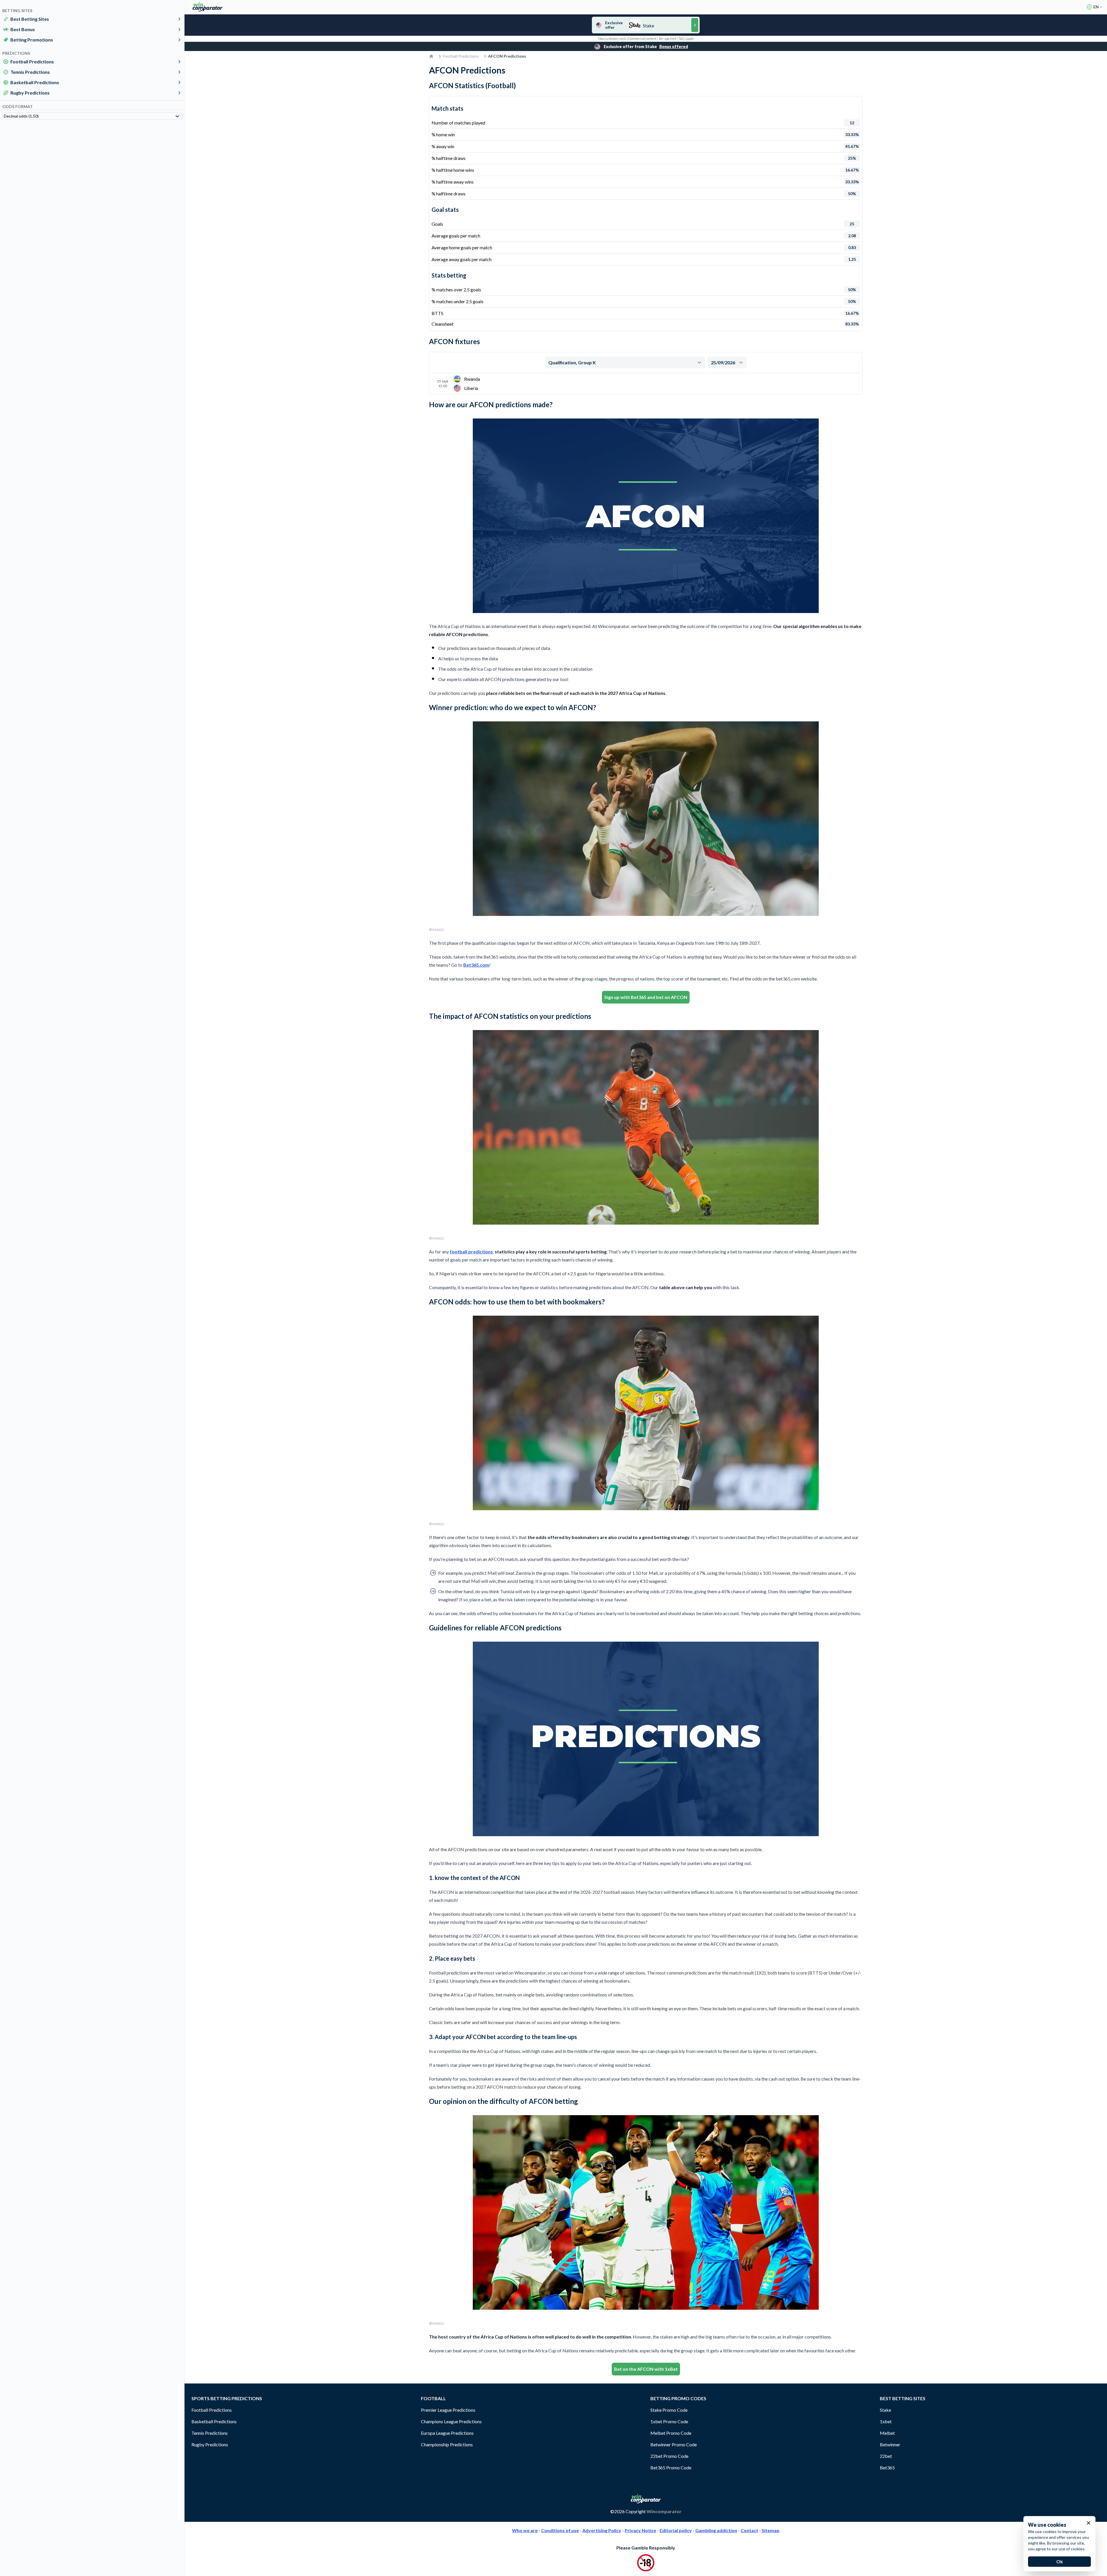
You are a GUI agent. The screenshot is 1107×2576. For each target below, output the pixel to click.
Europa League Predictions (447, 2433)
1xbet (886, 2421)
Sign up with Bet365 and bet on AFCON (646, 997)
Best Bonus (23, 29)
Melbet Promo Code (671, 2433)
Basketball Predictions (35, 82)
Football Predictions (32, 62)
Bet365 (887, 2467)
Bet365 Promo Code (671, 2467)
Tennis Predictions (30, 72)
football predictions (471, 1252)
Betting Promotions (32, 40)
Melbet (887, 2433)
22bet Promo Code (669, 2456)
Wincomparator (664, 2511)
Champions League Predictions (451, 2421)
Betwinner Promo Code (674, 2444)
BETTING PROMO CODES (678, 2398)
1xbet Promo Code (669, 2421)
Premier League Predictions (448, 2410)
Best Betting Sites (30, 19)
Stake (885, 2410)
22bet (886, 2456)
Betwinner (890, 2444)
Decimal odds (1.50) (21, 116)
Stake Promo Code (669, 2410)
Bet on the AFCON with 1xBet (646, 2369)
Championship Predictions (447, 2444)
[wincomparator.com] (208, 7)
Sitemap (771, 2530)
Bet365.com (476, 965)
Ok (1060, 2561)
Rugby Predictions (30, 93)
